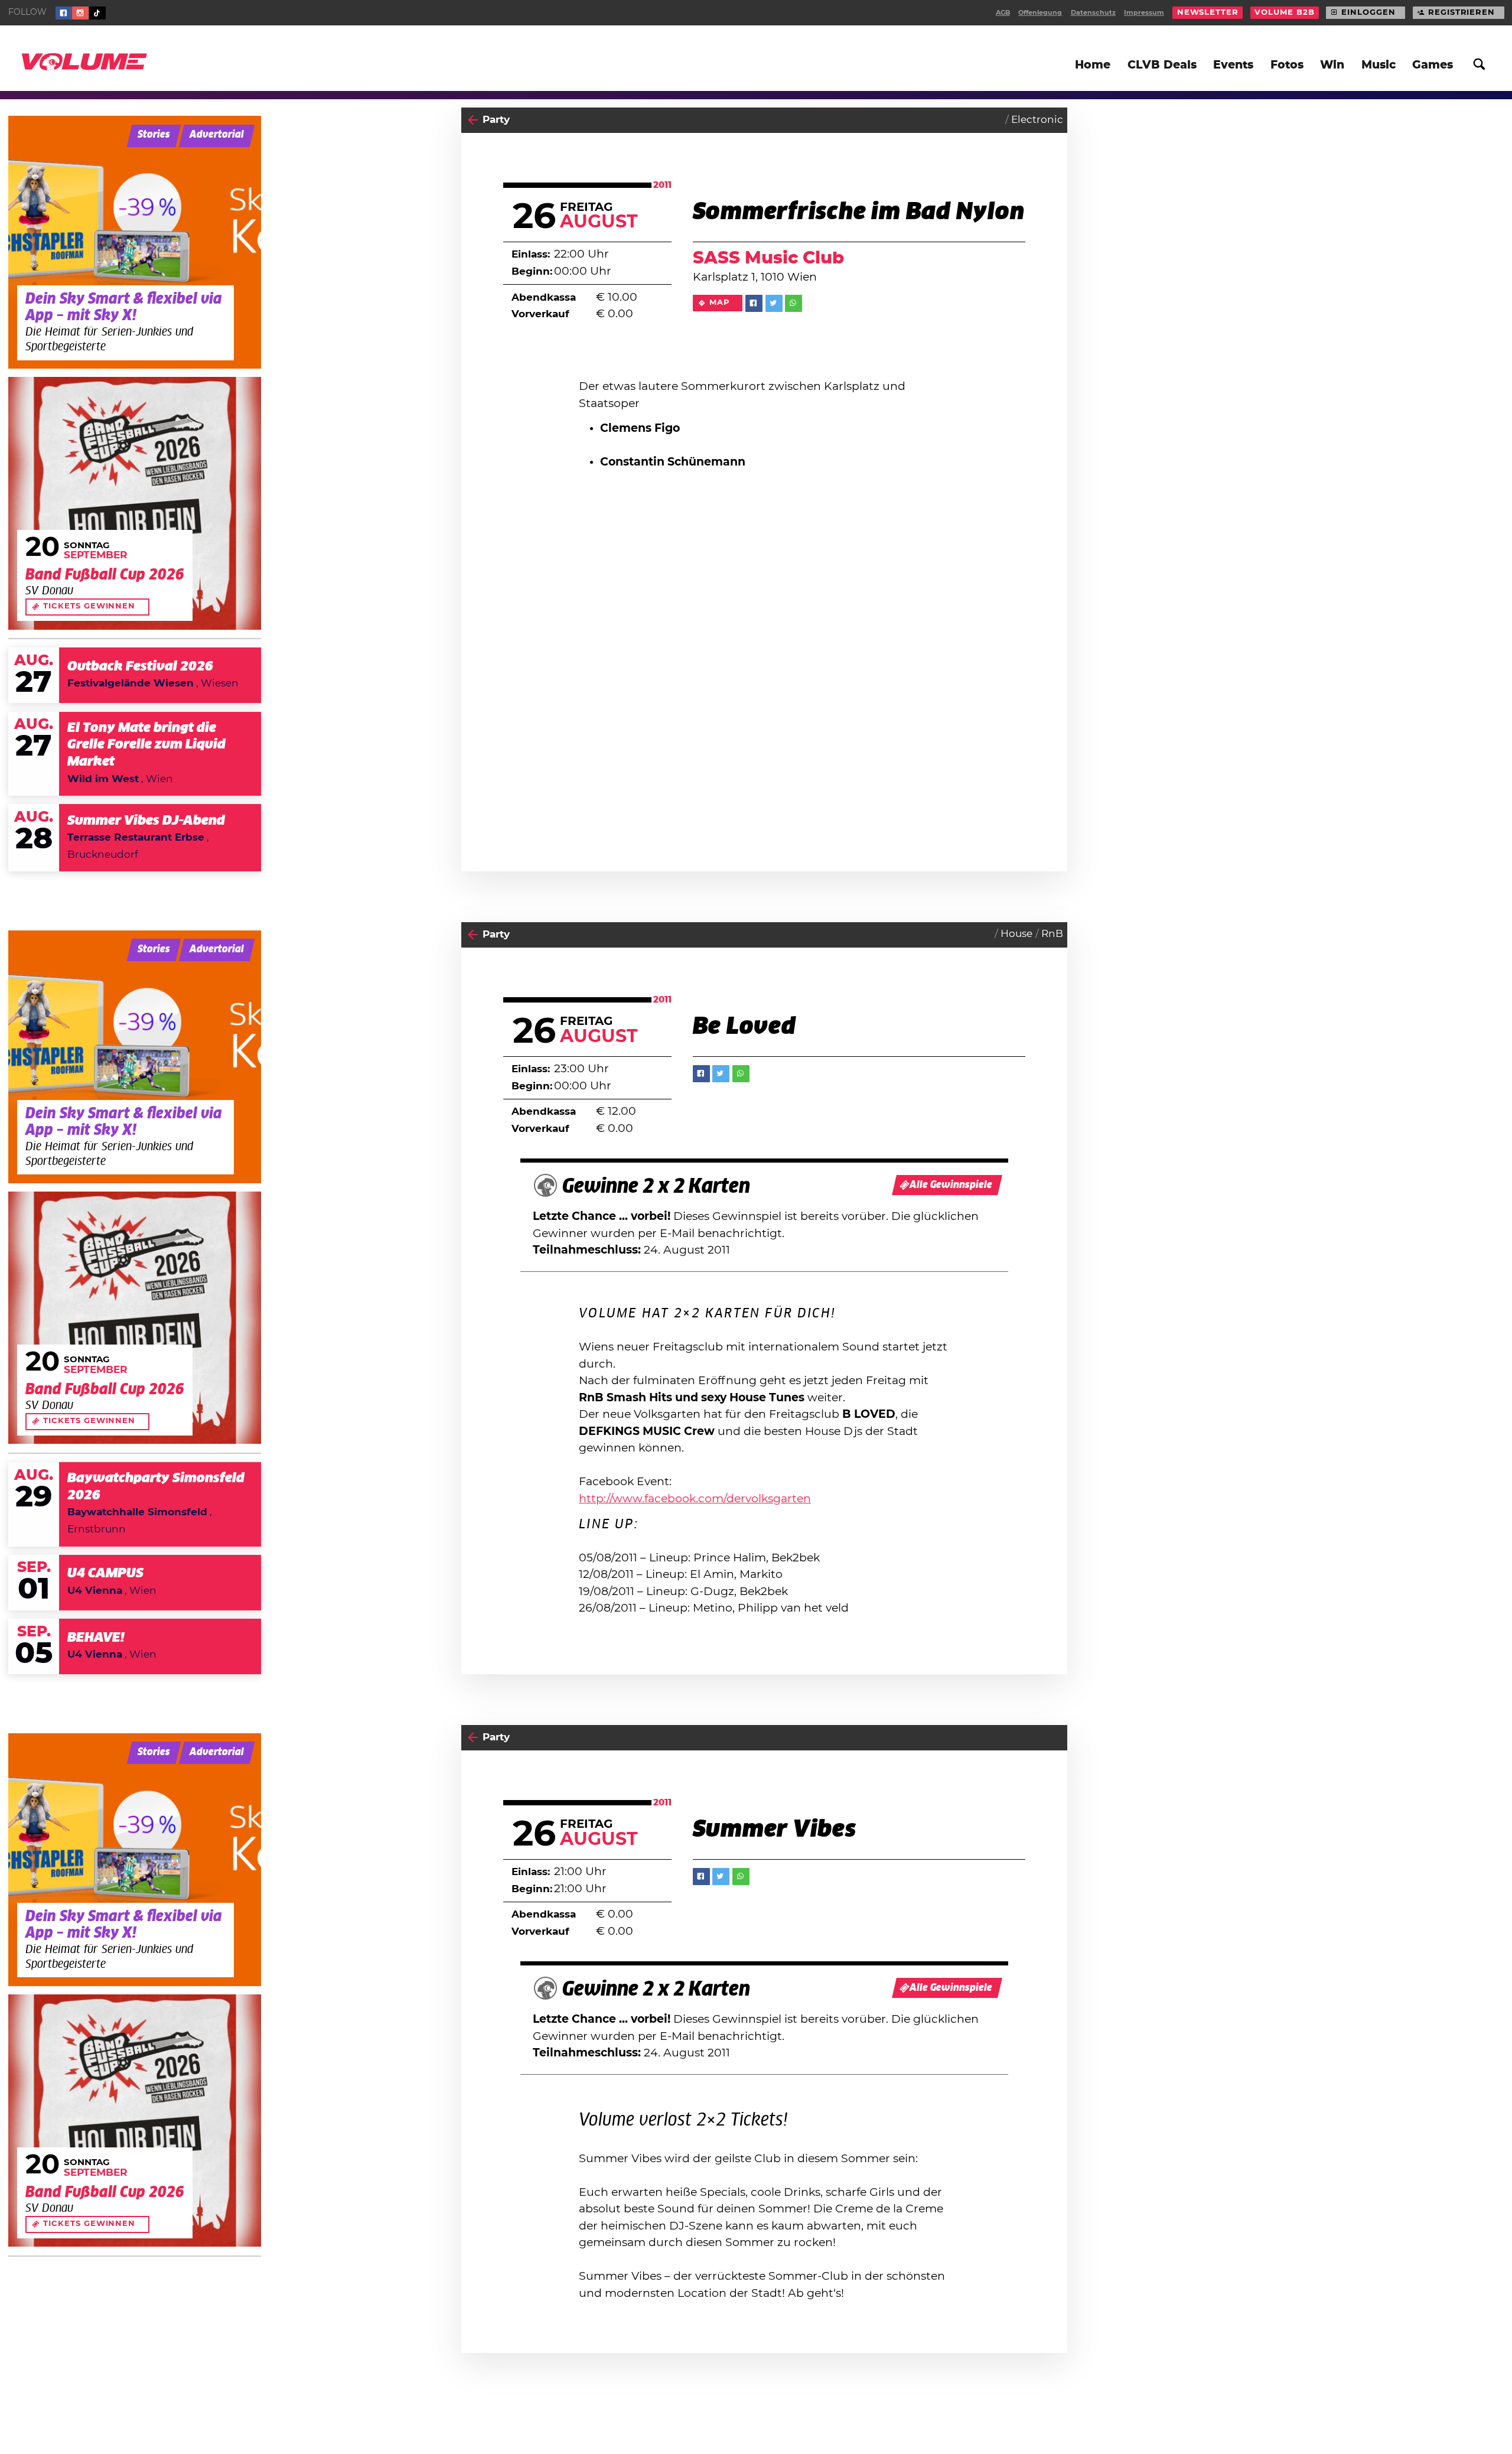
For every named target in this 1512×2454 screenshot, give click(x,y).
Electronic (1037, 120)
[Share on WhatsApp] (794, 303)
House (1016, 934)
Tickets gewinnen (89, 606)
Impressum (1144, 13)
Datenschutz (1093, 13)
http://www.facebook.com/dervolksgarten (695, 1499)
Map (720, 303)
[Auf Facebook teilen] (754, 303)
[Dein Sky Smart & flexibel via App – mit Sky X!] (135, 242)
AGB (1003, 13)
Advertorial (217, 135)
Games (1433, 65)
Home (1093, 65)
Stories (154, 135)
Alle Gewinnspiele (951, 1185)
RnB (1052, 934)
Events (1233, 65)
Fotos (1287, 65)
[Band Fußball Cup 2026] (135, 503)
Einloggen (1368, 13)
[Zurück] (473, 120)
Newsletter (1208, 13)
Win (1332, 65)
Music (1379, 65)
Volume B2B (1284, 13)
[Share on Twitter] (774, 303)
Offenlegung (1040, 13)
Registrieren (1462, 13)
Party (496, 120)
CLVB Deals (1162, 65)
